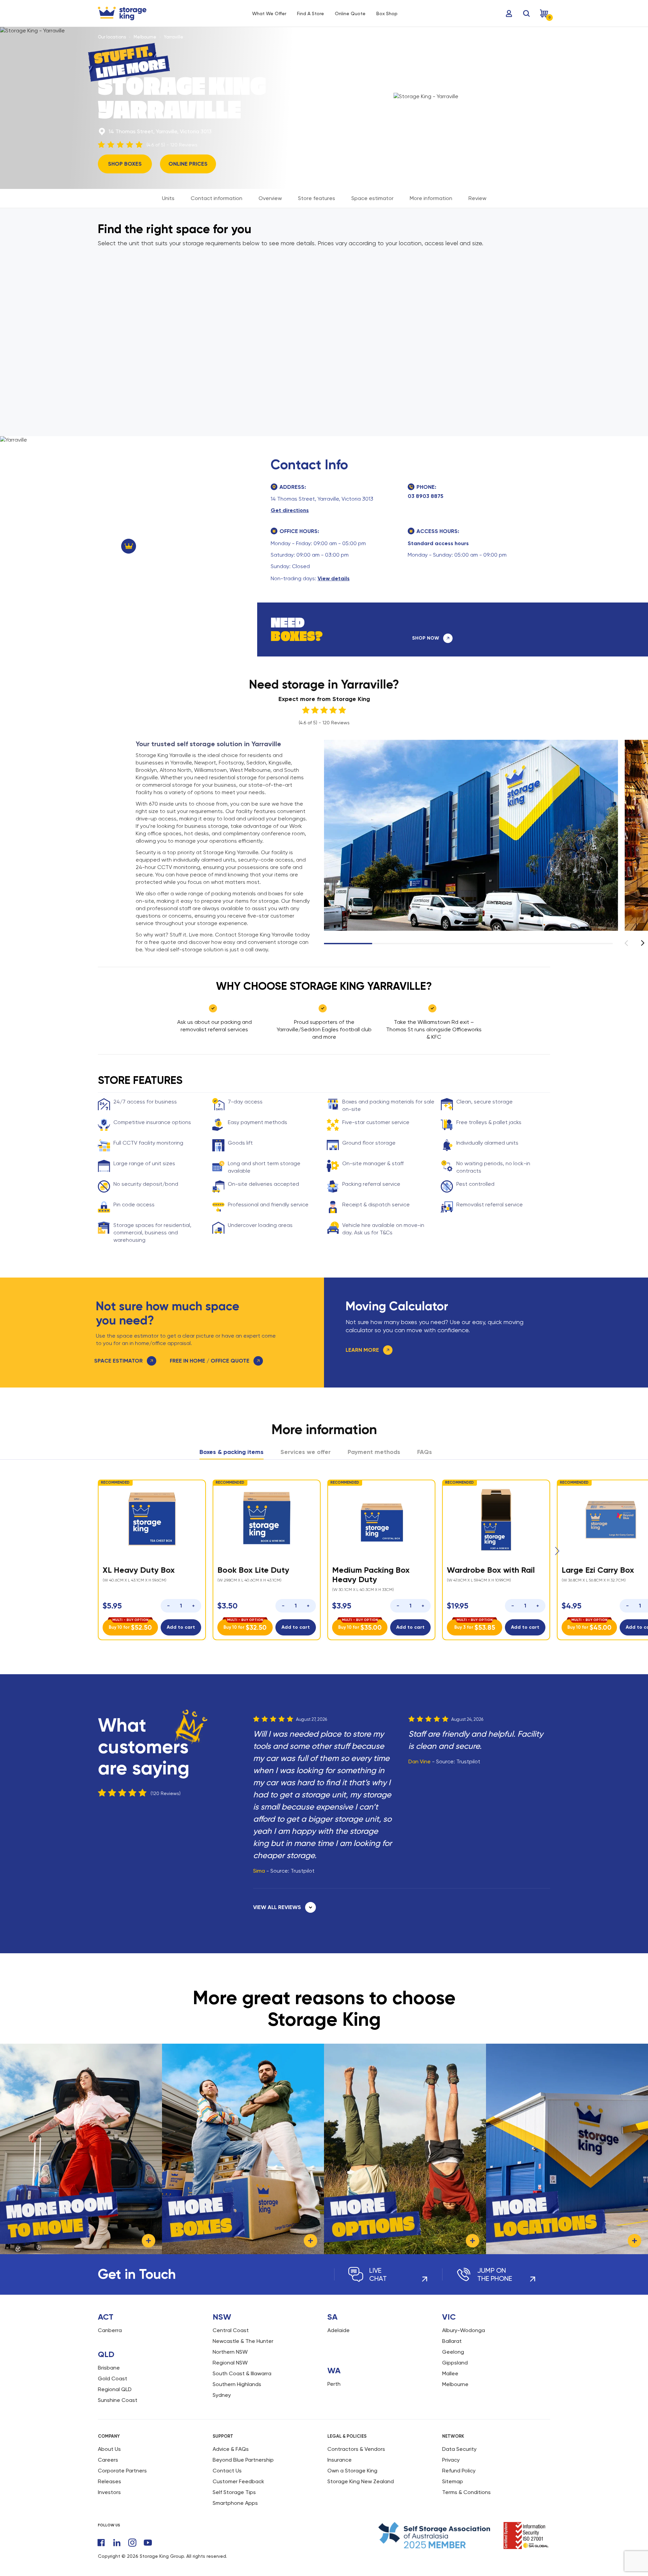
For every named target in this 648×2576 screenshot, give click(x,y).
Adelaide (339, 2330)
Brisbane (109, 2368)
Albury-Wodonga (464, 2330)
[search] (526, 13)
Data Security (459, 2449)
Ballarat (452, 2341)
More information (431, 198)
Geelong (453, 2352)
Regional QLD (115, 2389)
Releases (110, 2481)
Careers (108, 2460)
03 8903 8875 (426, 496)
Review (477, 198)
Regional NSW (230, 2363)
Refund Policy (459, 2471)
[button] (643, 943)
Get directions (290, 510)
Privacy (451, 2460)
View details (334, 578)
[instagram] (132, 2543)
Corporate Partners (122, 2471)
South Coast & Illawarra (242, 2373)
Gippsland (455, 2363)
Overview (270, 198)
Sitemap (453, 2481)
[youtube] (148, 2543)
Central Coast (231, 2330)
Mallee (450, 2373)
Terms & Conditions (466, 2492)
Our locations (112, 37)
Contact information (217, 198)
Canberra (110, 2330)
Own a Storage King (352, 2471)
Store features (317, 198)
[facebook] (101, 2543)
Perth (334, 2384)
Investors (109, 2492)
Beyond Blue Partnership (243, 2460)
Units (168, 198)
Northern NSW (230, 2352)
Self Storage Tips (234, 2492)
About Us (109, 2449)
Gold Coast (113, 2378)
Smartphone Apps (235, 2503)
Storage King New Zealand (361, 2481)
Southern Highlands (237, 2384)
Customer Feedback (238, 2481)
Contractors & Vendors (356, 2449)
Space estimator (372, 198)
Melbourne (145, 37)
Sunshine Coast (118, 2400)
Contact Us (227, 2471)
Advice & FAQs (231, 2449)
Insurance (340, 2460)
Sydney (222, 2395)
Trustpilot (303, 1871)
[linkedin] (117, 2543)
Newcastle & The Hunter (243, 2341)
